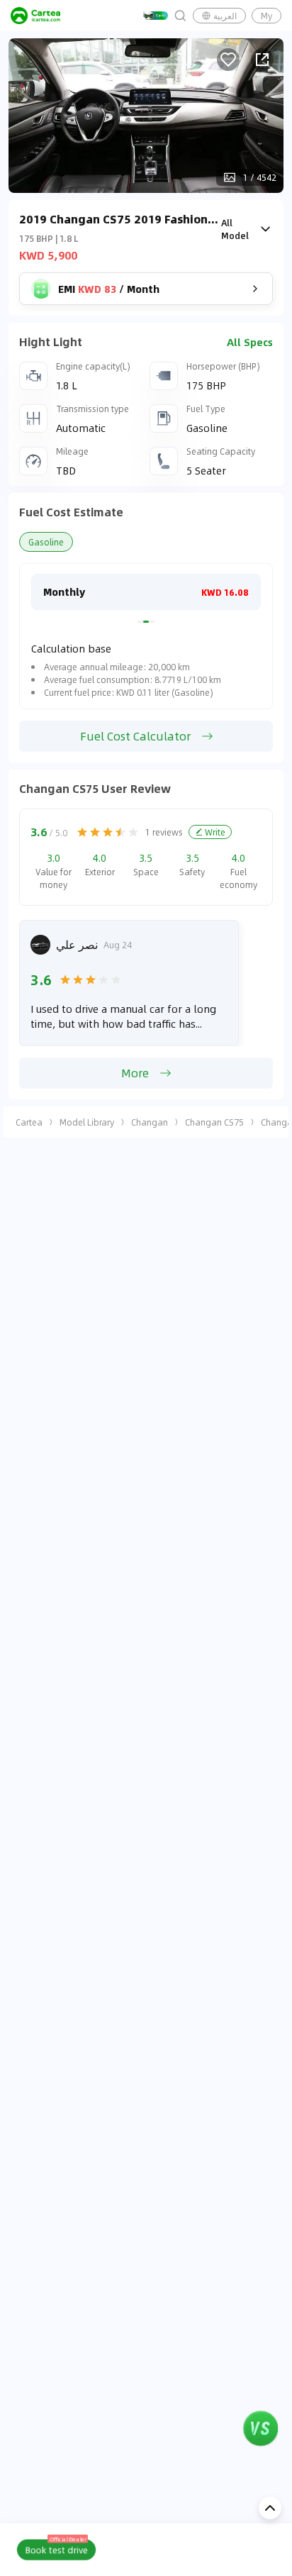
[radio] (82, 832)
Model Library (87, 1122)
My (266, 16)
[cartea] (35, 16)
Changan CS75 (214, 1122)
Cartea (29, 1122)
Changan (150, 1122)
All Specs (250, 342)
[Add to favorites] (228, 60)
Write (215, 832)
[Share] (262, 60)
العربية (225, 16)
